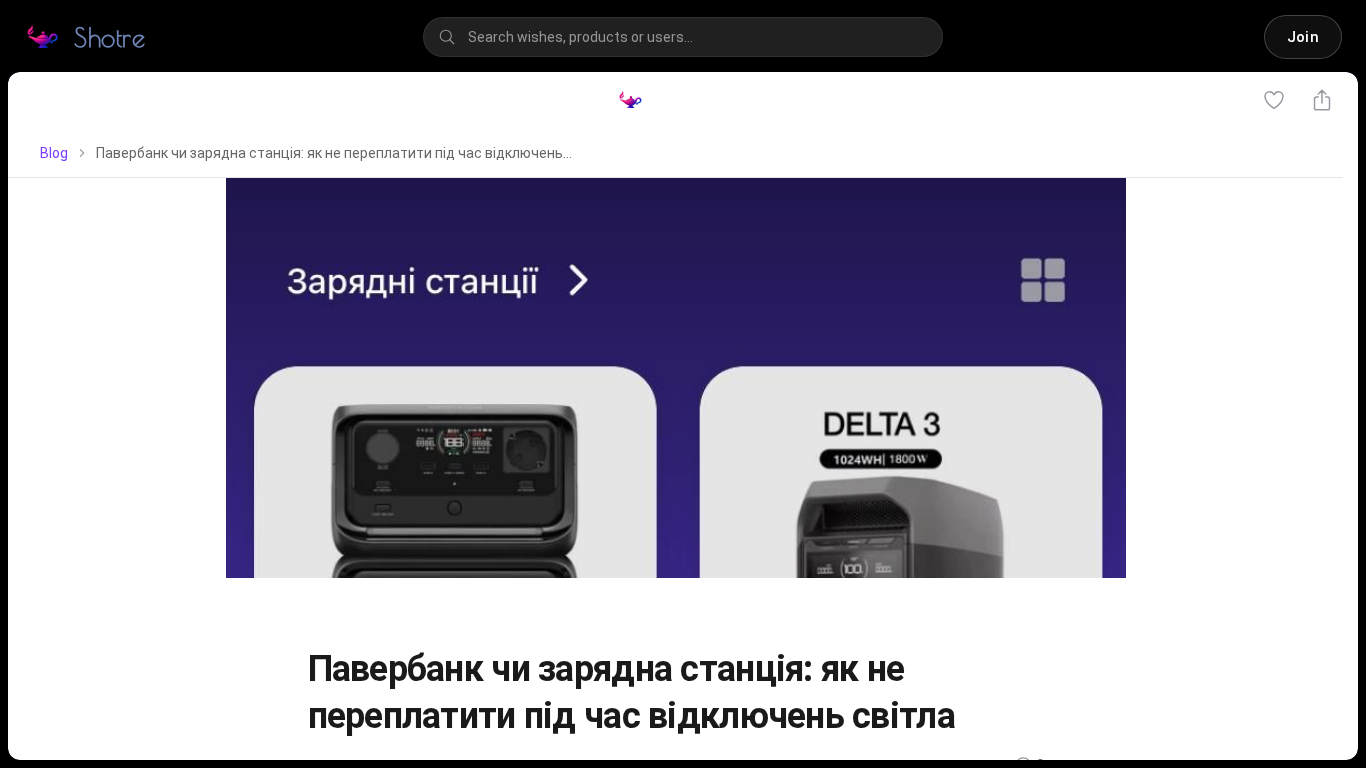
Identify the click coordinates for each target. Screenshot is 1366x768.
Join (1303, 37)
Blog (54, 153)
